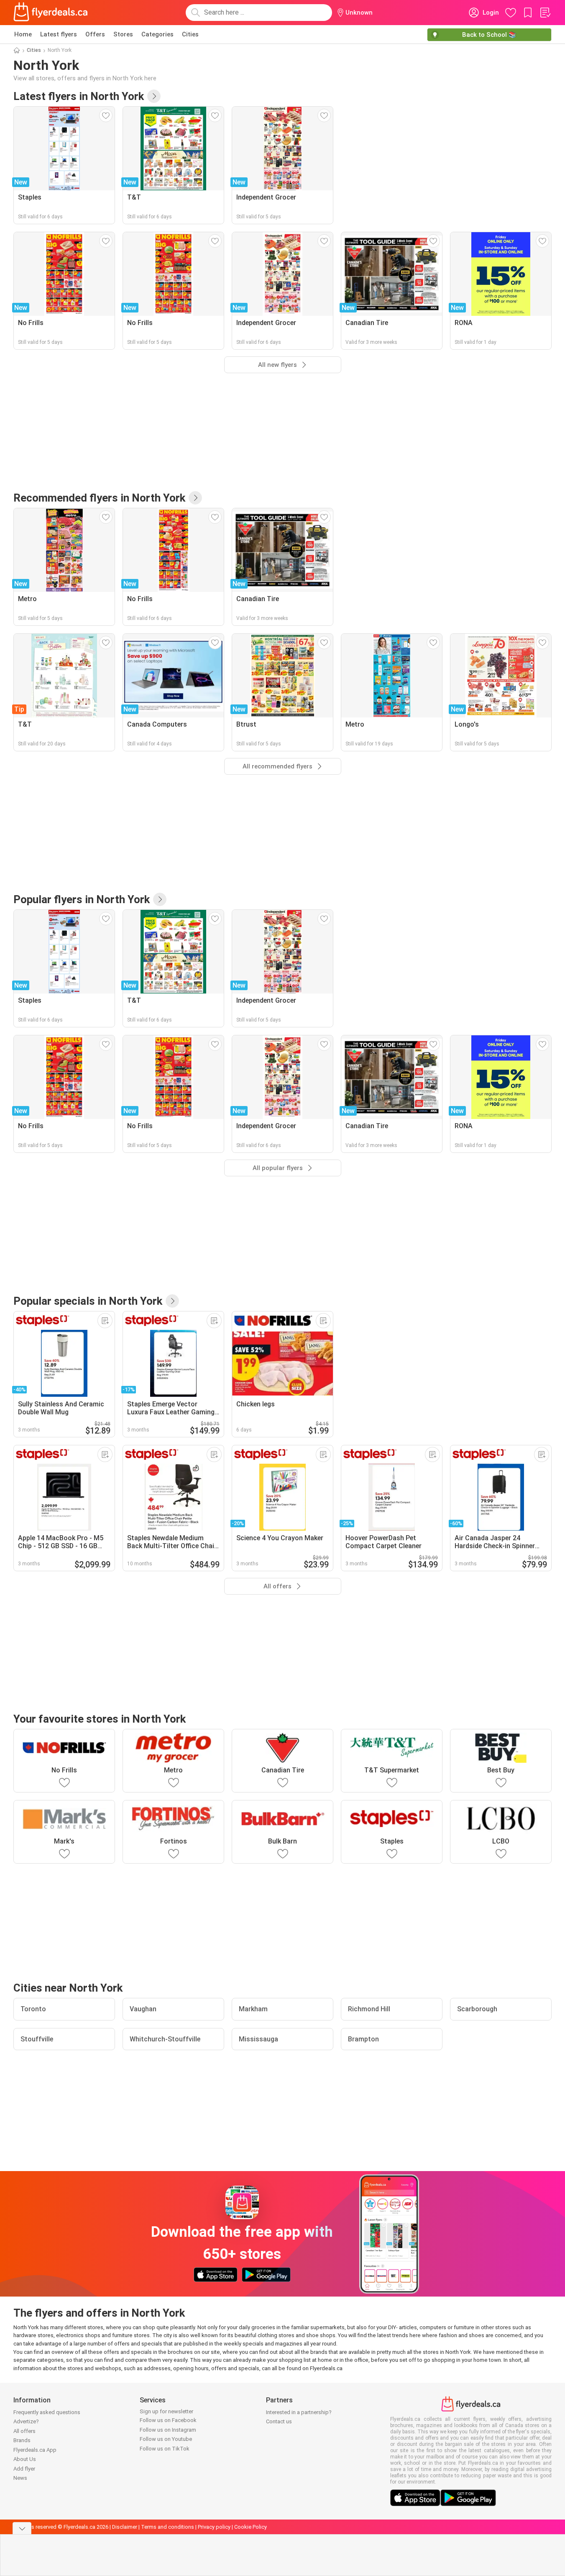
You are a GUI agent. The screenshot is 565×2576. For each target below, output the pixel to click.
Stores (123, 34)
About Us (25, 2459)
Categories (157, 34)
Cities (190, 34)
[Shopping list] (545, 13)
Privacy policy (214, 2527)
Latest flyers (59, 34)
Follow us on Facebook (168, 2420)
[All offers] (172, 1301)
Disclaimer (125, 2527)
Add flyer (24, 2469)
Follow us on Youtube (166, 2439)
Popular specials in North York (88, 1301)
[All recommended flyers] (195, 498)
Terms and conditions (167, 2527)
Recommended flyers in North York (99, 498)
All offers (24, 2431)
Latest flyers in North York (79, 96)
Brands (22, 2440)
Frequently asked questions (47, 2412)
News (20, 2478)
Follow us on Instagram (168, 2430)
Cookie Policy (251, 2527)
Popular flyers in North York (82, 899)
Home (23, 34)
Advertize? (26, 2421)
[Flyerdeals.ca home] (51, 13)
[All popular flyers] (160, 899)
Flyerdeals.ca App (35, 2450)
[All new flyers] (154, 96)
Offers (95, 34)
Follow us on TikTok (165, 2449)
